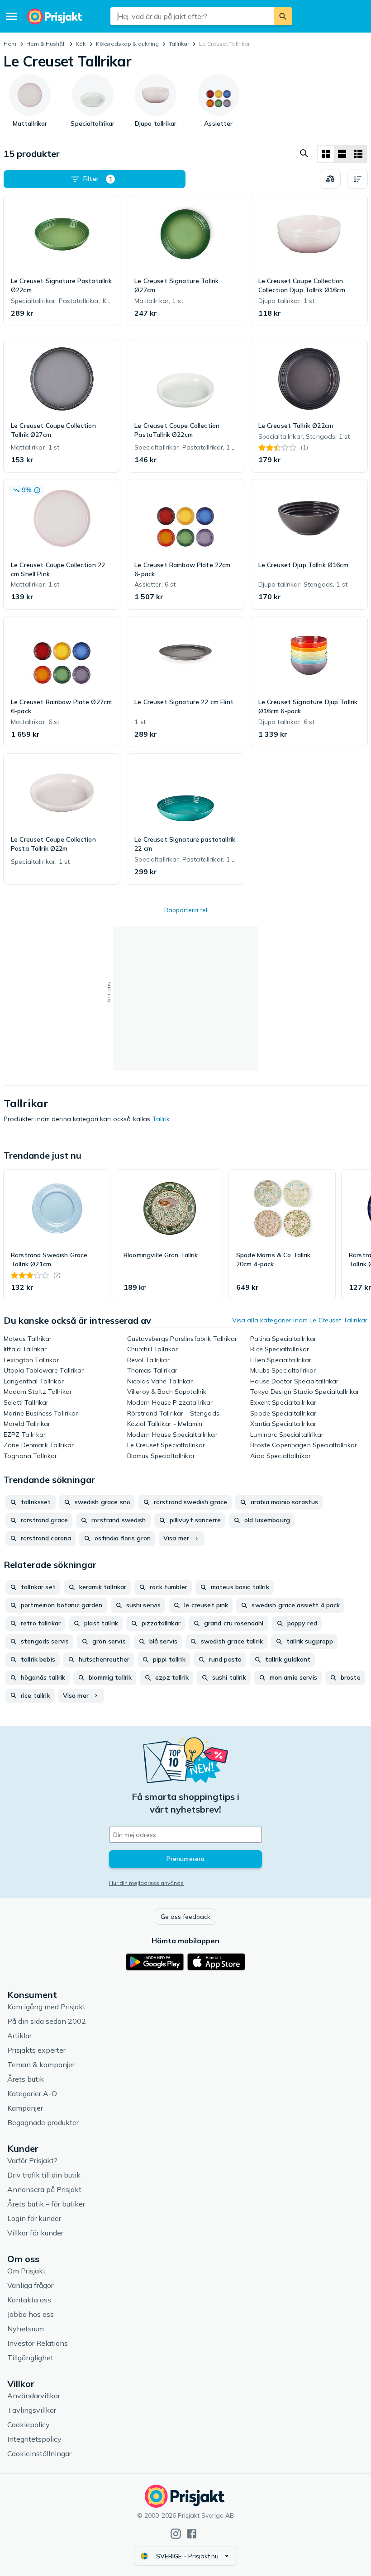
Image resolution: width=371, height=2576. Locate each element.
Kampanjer (25, 2108)
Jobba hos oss (31, 2314)
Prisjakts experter (36, 2050)
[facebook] (192, 2534)
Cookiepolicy (29, 2424)
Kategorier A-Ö (32, 2093)
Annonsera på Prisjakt (44, 2189)
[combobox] (192, 16)
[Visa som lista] (342, 154)
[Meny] (11, 16)
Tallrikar (179, 44)
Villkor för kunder (35, 2233)
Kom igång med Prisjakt (46, 2007)
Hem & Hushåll (46, 44)
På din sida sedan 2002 (47, 2021)
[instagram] (176, 2534)
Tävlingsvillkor (32, 2410)
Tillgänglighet (30, 2358)
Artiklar (19, 2036)
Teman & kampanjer (41, 2065)
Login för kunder (34, 2218)
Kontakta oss (29, 2300)
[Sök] (283, 16)
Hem (10, 44)
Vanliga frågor (30, 2285)
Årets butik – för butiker (46, 2204)
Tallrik (161, 1119)
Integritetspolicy (34, 2439)
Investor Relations (38, 2343)
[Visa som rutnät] (326, 154)
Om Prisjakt (26, 2271)
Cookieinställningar (39, 2453)
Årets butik (26, 2079)
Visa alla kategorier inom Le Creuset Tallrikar (300, 1320)
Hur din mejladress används (146, 1883)
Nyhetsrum (26, 2329)
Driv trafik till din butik (44, 2175)
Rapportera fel (186, 910)
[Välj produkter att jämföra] (330, 179)
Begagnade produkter (43, 2122)
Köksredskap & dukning (127, 44)
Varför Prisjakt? (32, 2160)
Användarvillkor (34, 2396)
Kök (81, 44)
